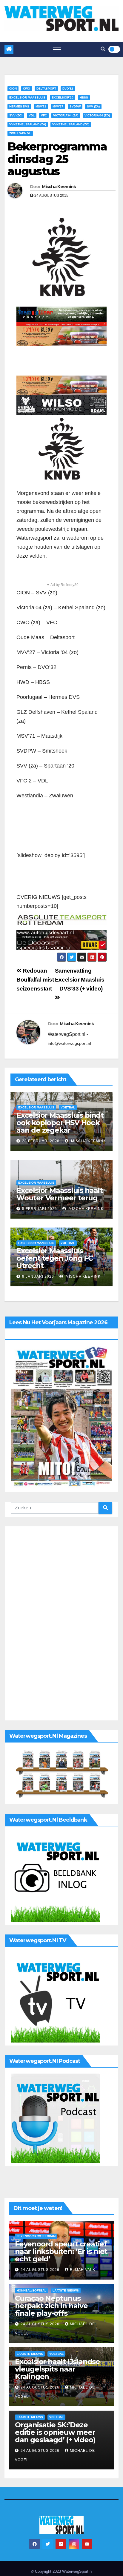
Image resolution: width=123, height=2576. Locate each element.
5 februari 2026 (40, 1209)
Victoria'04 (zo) (97, 115)
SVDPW (75, 106)
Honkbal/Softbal (31, 2290)
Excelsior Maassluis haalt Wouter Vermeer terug (60, 1194)
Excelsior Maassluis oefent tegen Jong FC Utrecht (55, 1258)
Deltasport (46, 89)
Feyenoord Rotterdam (36, 2236)
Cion (13, 89)
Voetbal (68, 1107)
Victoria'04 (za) (66, 115)
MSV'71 (41, 106)
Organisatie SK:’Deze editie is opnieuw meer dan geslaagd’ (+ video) (55, 2432)
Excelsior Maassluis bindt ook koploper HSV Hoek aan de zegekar (60, 1123)
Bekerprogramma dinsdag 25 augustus (57, 159)
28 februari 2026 (41, 1141)
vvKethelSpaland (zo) (71, 124)
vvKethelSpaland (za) (28, 124)
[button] (103, 49)
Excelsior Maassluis (27, 97)
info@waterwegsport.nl (69, 1043)
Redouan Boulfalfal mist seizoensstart (35, 980)
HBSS (84, 97)
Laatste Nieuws (66, 2290)
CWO (27, 89)
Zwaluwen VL (20, 133)
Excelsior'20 (63, 97)
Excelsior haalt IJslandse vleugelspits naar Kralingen (57, 2369)
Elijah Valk (83, 2270)
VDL (32, 115)
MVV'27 (58, 106)
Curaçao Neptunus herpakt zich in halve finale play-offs (51, 2306)
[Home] (9, 49)
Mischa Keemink (59, 187)
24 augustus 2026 (41, 2270)
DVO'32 (68, 89)
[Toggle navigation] (57, 49)
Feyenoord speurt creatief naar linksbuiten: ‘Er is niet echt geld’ (61, 2251)
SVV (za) (93, 106)
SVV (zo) (16, 115)
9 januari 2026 (38, 1277)
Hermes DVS (19, 106)
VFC (44, 115)
